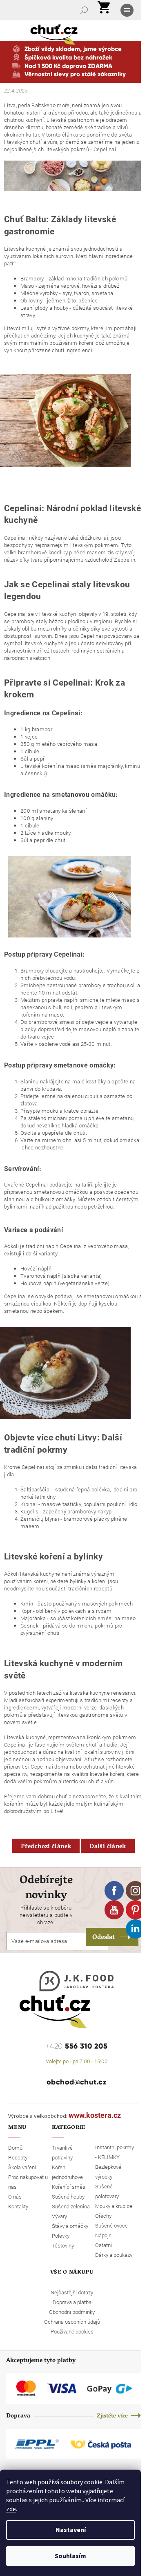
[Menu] (128, 10)
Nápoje (103, 2235)
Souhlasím (70, 2556)
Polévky (61, 2236)
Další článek (108, 1847)
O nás (15, 2197)
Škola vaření (22, 2167)
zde (11, 2509)
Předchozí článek (46, 1847)
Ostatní (104, 2245)
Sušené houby (68, 2197)
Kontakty (18, 2206)
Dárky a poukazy (114, 2255)
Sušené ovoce (111, 2225)
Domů (15, 2148)
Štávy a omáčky (70, 2226)
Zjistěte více (112, 2416)
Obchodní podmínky (72, 2312)
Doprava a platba (72, 2302)
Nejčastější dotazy (72, 2292)
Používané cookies (72, 2331)
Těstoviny (63, 2245)
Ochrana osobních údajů (72, 2322)
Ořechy (103, 2216)
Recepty (18, 2157)
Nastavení (71, 2530)
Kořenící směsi (69, 2187)
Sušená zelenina (71, 2206)
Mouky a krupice (114, 2206)
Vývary (59, 2216)
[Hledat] (85, 10)
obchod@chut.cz (77, 2082)
